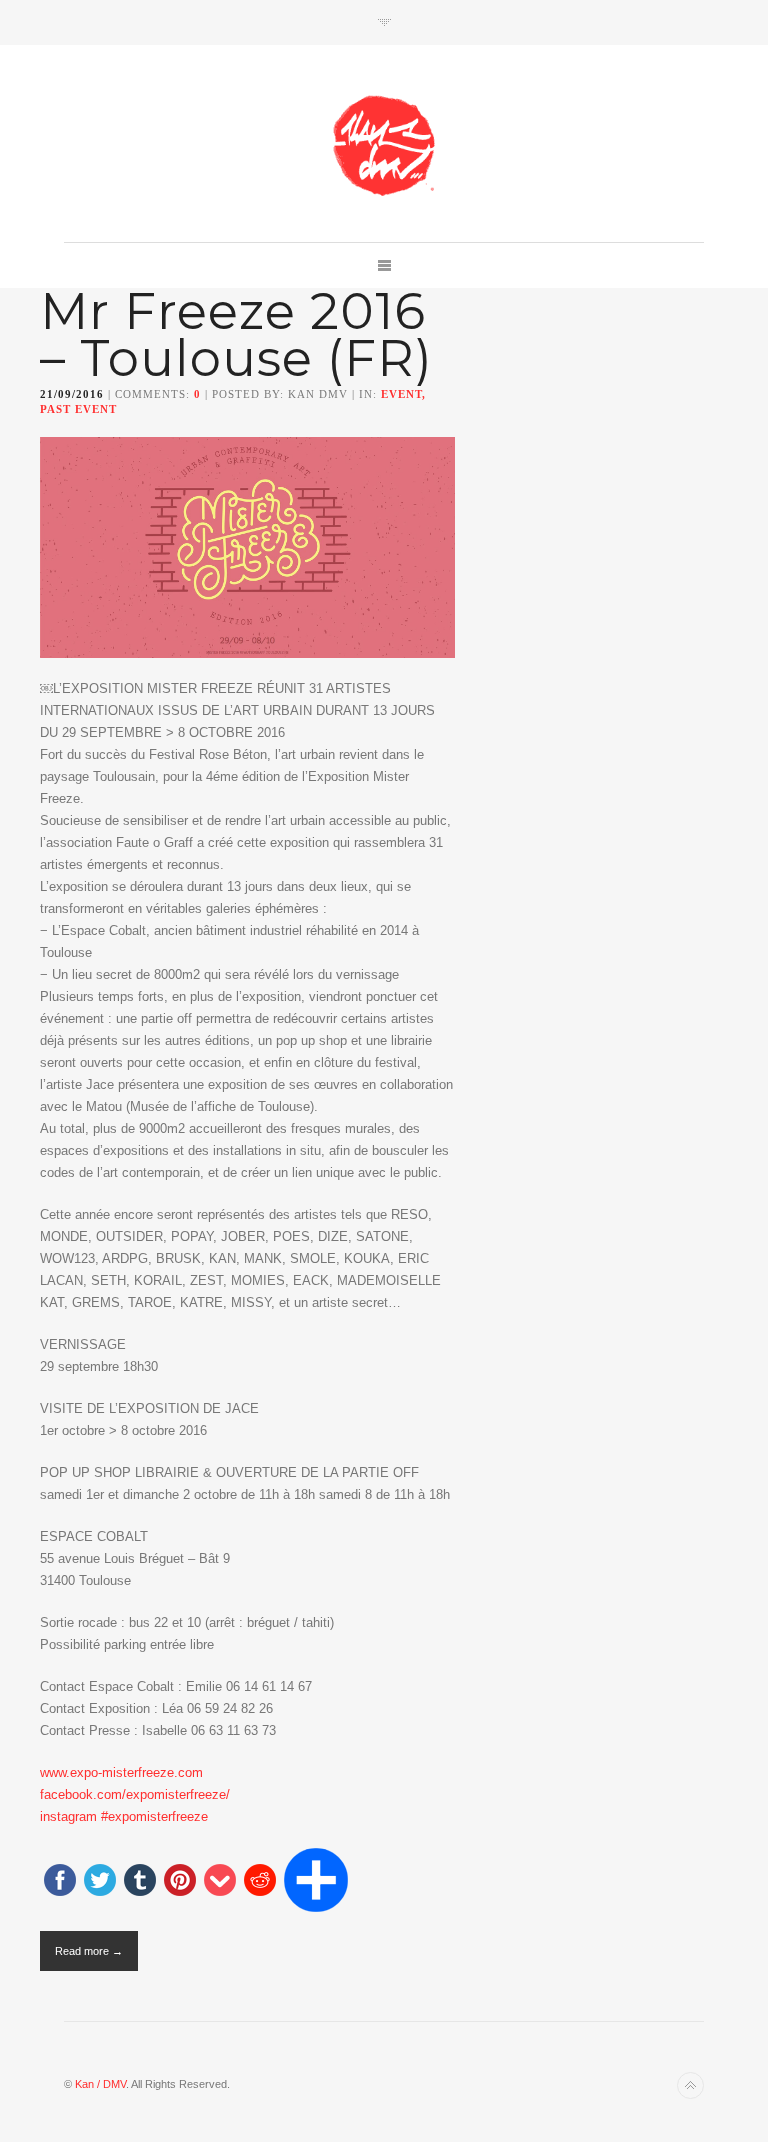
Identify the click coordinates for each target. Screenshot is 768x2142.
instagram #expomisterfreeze (124, 1816)
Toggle (384, 22)
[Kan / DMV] (384, 145)
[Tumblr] (140, 1881)
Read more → (89, 1951)
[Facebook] (60, 1881)
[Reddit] (260, 1881)
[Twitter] (100, 1881)
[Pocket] (220, 1881)
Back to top (690, 2085)
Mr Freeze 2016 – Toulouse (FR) (236, 335)
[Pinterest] (180, 1881)
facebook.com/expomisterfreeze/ (135, 1794)
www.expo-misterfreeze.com (121, 1772)
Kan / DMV (100, 2084)
